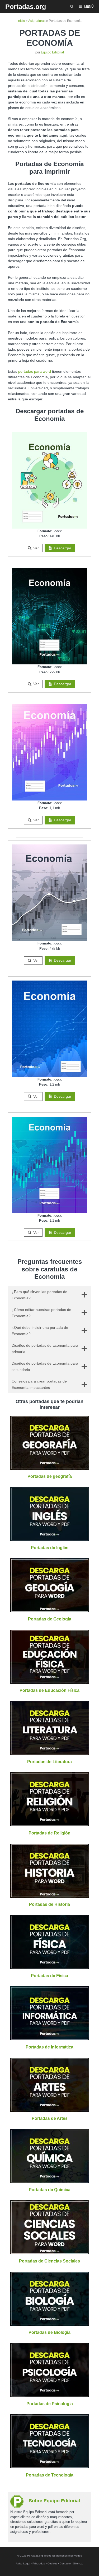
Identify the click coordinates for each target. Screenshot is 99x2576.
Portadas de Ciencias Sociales (49, 2261)
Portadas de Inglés (50, 1548)
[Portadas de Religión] (50, 1823)
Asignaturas (37, 21)
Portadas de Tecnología (50, 2475)
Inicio (21, 21)
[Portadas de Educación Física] (50, 1681)
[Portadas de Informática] (50, 2037)
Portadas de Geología (50, 1619)
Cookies (52, 2563)
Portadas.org (26, 7)
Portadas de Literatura (49, 1762)
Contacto (65, 2563)
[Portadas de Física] (50, 1966)
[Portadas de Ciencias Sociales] (50, 2251)
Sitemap (78, 2563)
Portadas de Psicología (50, 2404)
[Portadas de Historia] (50, 1895)
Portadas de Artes (50, 2118)
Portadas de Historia (49, 1904)
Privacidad (39, 2563)
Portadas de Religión (49, 1833)
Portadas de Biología (49, 2332)
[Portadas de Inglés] (50, 1538)
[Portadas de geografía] (50, 1467)
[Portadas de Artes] (50, 2109)
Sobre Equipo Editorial (54, 2501)
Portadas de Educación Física (49, 1690)
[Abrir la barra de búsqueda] (72, 7)
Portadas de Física (49, 1976)
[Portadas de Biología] (50, 2323)
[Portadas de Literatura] (50, 1752)
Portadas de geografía (50, 1476)
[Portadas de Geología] (50, 1609)
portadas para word (35, 371)
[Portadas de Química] (50, 2180)
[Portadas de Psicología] (50, 2394)
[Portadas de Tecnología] (50, 2465)
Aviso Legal (23, 2563)
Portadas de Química (50, 2190)
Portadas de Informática (49, 2047)
